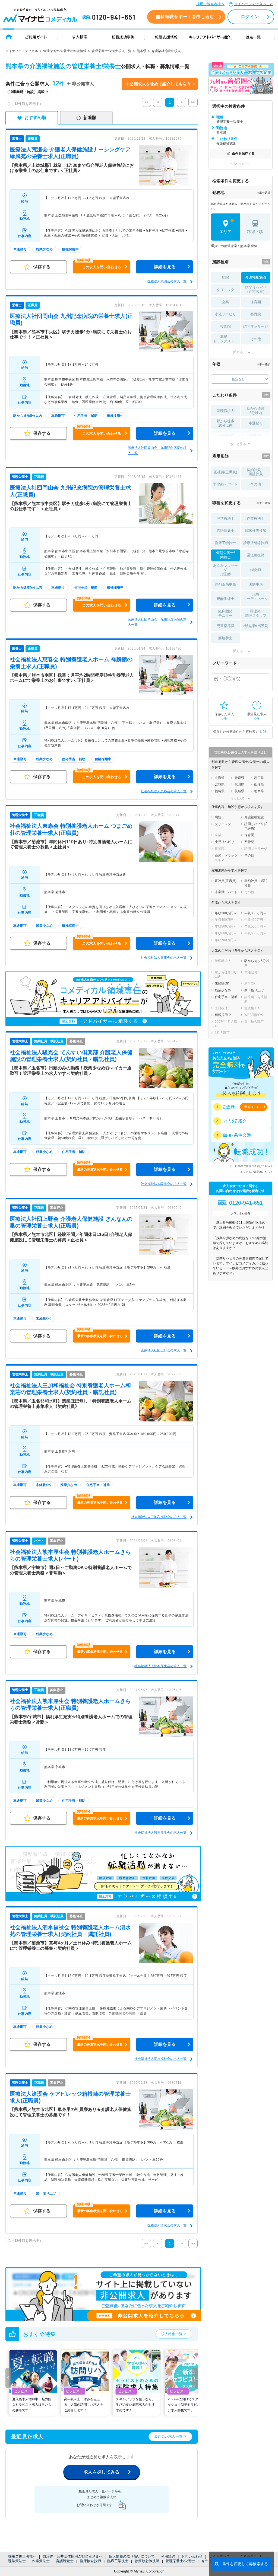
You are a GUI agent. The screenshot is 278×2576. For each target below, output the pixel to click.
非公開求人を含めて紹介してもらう (158, 84)
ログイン (250, 17)
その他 (256, 339)
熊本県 (141, 51)
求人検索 (80, 37)
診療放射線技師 (147, 2561)
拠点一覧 (253, 37)
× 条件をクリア (240, 164)
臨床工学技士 (118, 2561)
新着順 (90, 118)
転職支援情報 (166, 37)
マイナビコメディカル (22, 51)
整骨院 (256, 314)
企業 (225, 302)
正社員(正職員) (225, 472)
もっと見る (238, 444)
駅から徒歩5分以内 (256, 411)
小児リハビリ (225, 314)
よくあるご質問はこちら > (256, 1172)
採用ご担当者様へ (210, 4)
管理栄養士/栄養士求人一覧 (111, 51)
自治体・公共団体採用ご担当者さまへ (73, 2556)
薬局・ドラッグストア (225, 339)
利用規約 (168, 2556)
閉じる (238, 352)
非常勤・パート (225, 484)
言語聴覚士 (65, 2561)
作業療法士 (41, 2561)
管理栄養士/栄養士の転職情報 (65, 51)
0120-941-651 (110, 17)
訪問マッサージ (256, 326)
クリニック (225, 290)
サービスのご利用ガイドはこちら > (251, 1166)
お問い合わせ (192, 2556)
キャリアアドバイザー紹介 (210, 37)
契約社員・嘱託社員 (256, 472)
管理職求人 (225, 411)
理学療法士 (17, 2561)
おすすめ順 (35, 118)
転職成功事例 (123, 37)
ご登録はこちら (252, 1107)
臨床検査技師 (90, 2561)
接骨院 (225, 326)
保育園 (256, 302)
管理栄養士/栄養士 (180, 2561)
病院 (225, 277)
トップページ (9, 37)
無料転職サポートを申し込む (185, 17)
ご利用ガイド (36, 37)
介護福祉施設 (256, 277)
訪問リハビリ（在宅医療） (256, 290)
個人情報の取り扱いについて (132, 2556)
